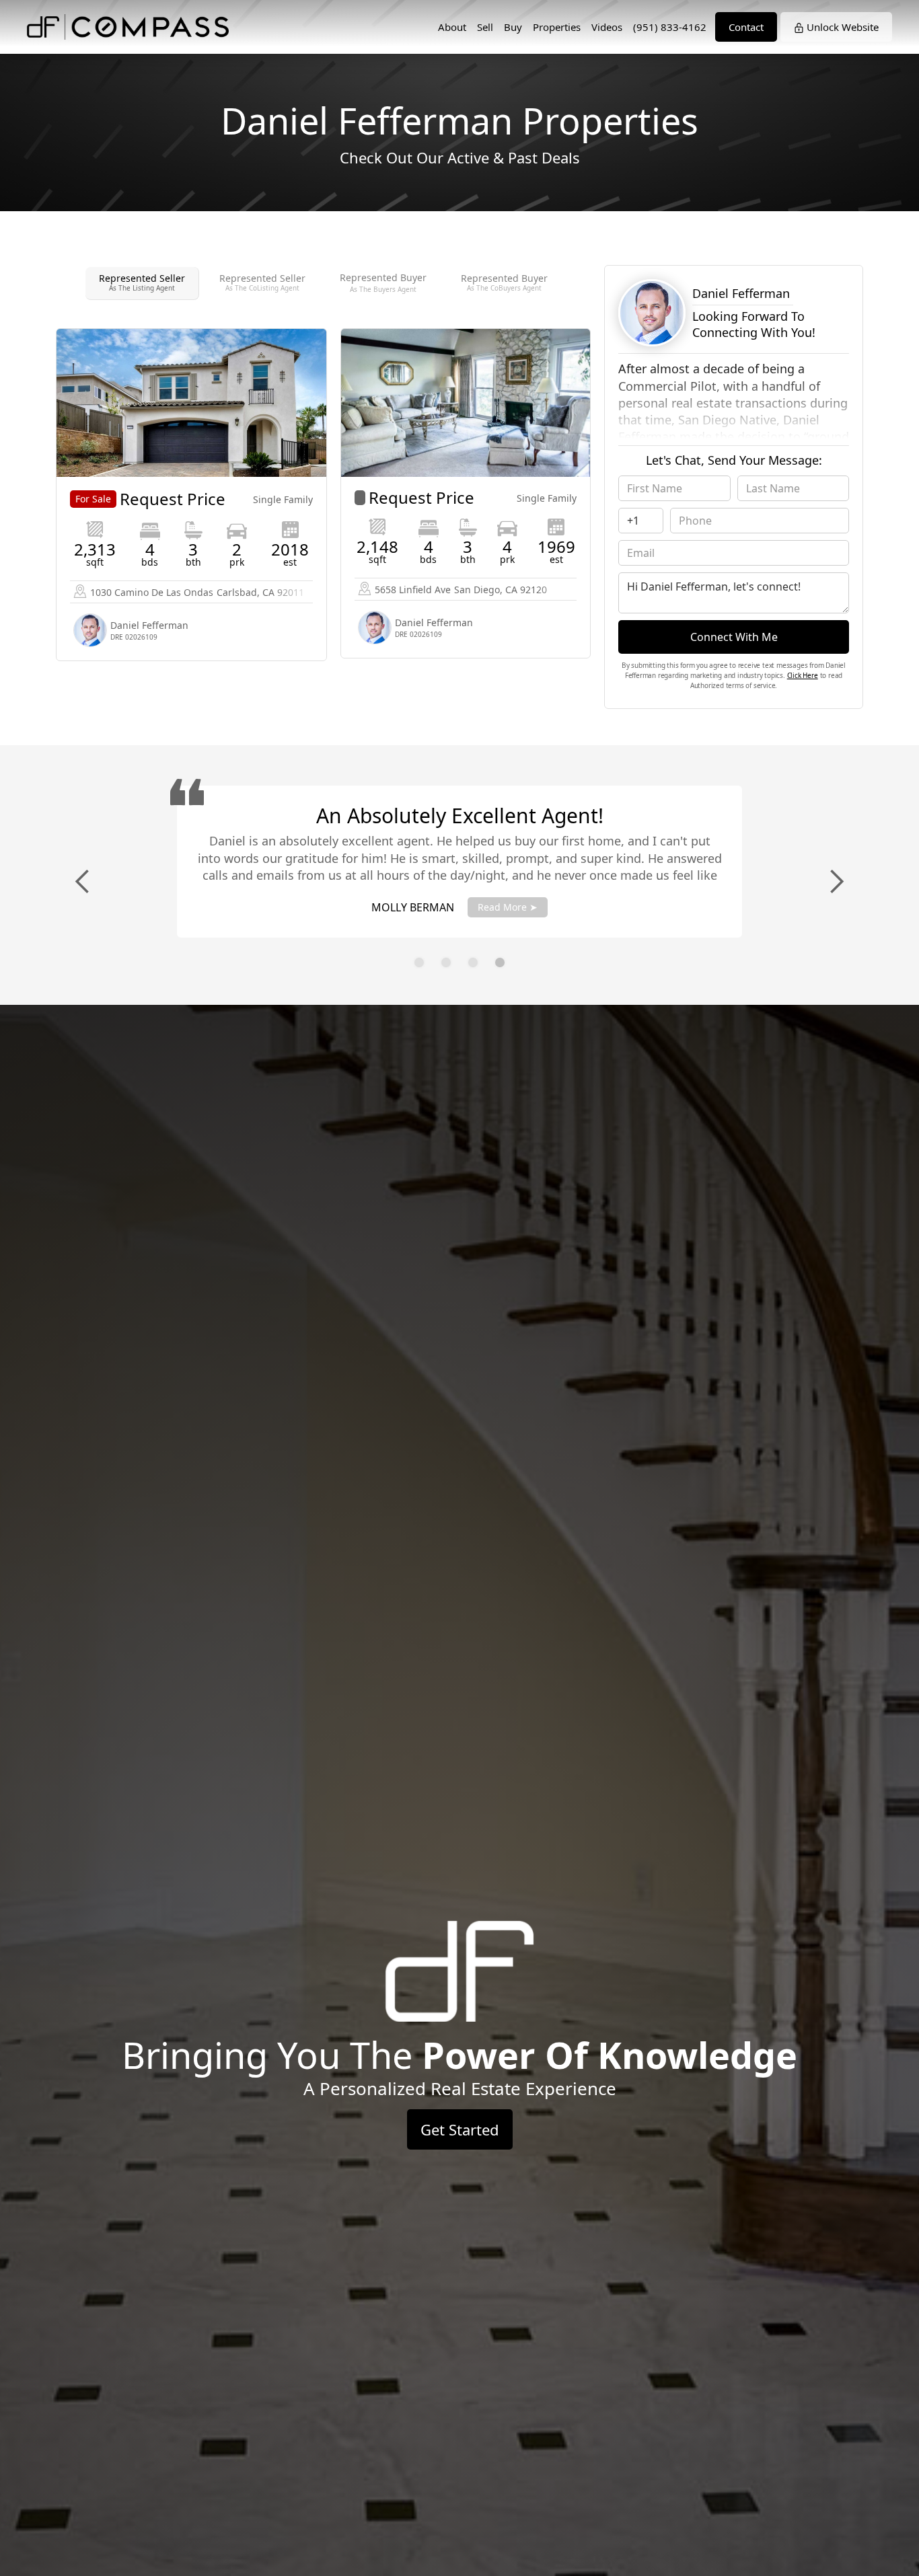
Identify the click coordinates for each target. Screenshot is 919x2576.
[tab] (142, 283)
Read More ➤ (508, 907)
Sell (485, 27)
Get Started (460, 2129)
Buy (513, 27)
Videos (607, 27)
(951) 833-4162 (670, 27)
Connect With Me (734, 637)
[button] (83, 882)
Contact (746, 27)
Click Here (803, 675)
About (452, 27)
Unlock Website (841, 27)
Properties (557, 27)
